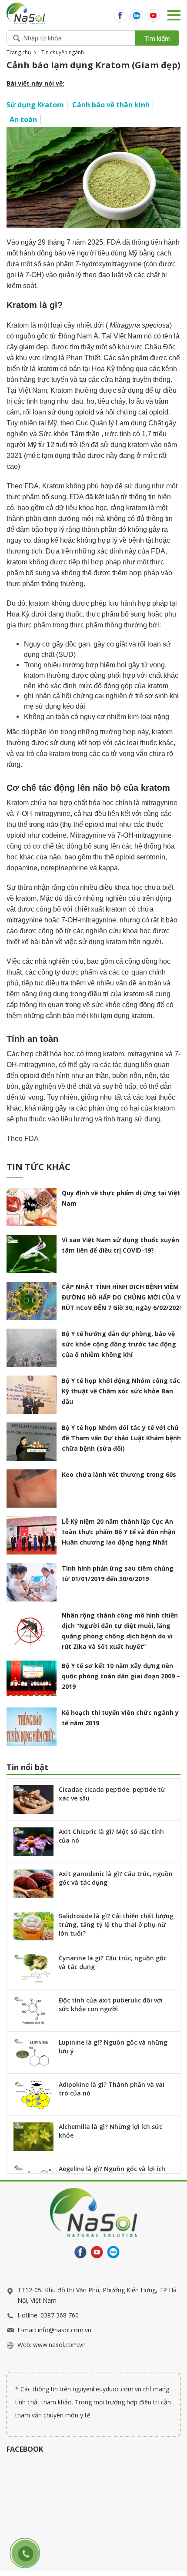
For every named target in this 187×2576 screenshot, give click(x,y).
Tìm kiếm (157, 38)
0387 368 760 (60, 2315)
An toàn (23, 119)
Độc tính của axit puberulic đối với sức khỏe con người (111, 2004)
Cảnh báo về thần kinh (111, 105)
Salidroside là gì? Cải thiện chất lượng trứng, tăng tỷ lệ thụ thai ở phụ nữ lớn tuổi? (116, 1925)
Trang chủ (19, 52)
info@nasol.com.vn (65, 2330)
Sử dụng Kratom (35, 105)
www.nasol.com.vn (59, 2345)
